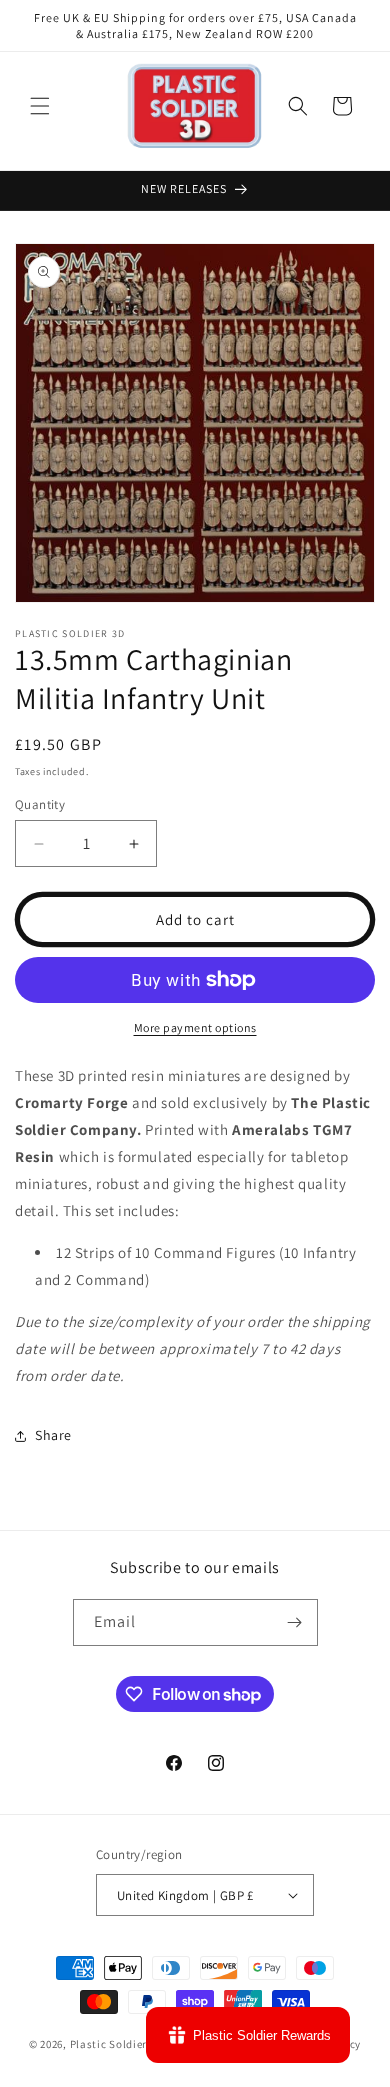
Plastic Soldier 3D (117, 2044)
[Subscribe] (295, 1622)
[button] (40, 106)
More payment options (195, 1027)
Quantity (40, 804)
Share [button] (53, 1435)
